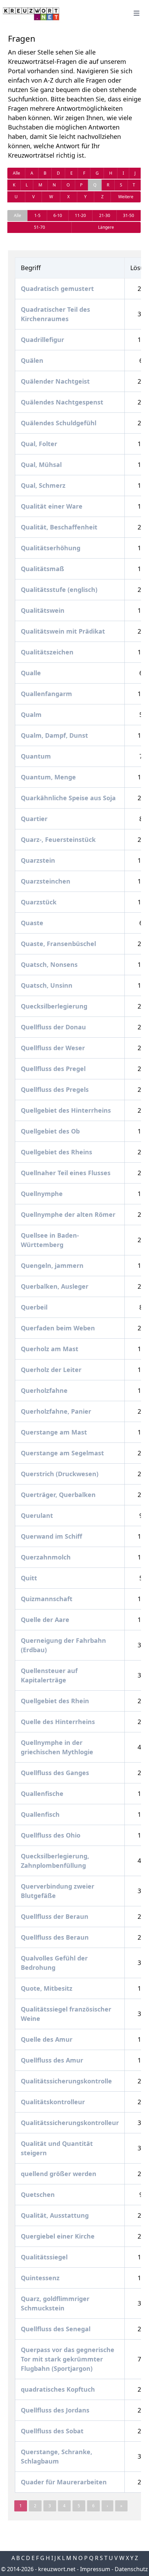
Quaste (32, 923)
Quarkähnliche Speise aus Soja (68, 798)
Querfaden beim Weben (58, 1328)
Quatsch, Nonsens (49, 964)
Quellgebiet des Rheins (56, 1152)
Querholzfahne (44, 1390)
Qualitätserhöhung (51, 548)
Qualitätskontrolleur (53, 2102)
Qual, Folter (39, 444)
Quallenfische (42, 1793)
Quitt (29, 1578)
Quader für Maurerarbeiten (64, 2482)
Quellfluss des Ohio (51, 1835)
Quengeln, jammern (52, 1265)
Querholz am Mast (50, 1349)
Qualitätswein (43, 610)
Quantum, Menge (48, 777)
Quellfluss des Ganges (55, 1773)
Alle (16, 173)
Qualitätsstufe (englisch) (59, 589)
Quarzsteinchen (46, 881)
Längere (106, 227)
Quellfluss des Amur (52, 2060)
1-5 (37, 215)
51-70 (40, 227)
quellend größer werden (59, 2174)
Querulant (37, 1515)
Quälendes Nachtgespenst (62, 402)
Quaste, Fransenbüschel (58, 944)
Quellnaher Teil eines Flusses (66, 1173)
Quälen (32, 360)
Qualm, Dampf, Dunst (54, 735)
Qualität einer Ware (52, 506)
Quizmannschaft (47, 1599)
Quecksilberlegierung (54, 1006)
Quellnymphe (42, 1194)
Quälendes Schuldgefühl (59, 423)
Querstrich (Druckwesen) (60, 1474)
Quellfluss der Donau (53, 1027)
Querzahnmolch (46, 1557)
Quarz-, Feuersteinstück (58, 839)
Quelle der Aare (45, 1620)
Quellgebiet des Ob (50, 1131)
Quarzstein (38, 860)
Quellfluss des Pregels (55, 1089)
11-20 (80, 215)
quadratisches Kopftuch (58, 2389)
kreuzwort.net (57, 2569)
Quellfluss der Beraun (55, 1916)
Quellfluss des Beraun (55, 1937)
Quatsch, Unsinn (47, 985)
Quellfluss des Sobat (52, 2431)
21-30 (105, 215)
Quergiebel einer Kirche (58, 2236)
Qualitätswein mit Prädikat (63, 631)
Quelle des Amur (47, 2039)
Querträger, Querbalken (58, 1495)
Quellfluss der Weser (53, 1048)
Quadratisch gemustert (57, 288)
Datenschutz (131, 2569)
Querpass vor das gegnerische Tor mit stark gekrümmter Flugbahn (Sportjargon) (68, 2359)
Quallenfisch (40, 1814)
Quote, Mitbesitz (47, 1988)
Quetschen (38, 2194)
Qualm (31, 714)
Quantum (36, 756)
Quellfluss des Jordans (55, 2410)
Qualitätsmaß (42, 569)
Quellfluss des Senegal (56, 2329)
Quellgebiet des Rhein (55, 1701)
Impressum (95, 2569)
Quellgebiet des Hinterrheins (66, 1110)
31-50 (129, 215)
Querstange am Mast (54, 1432)
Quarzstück (39, 902)
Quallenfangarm (46, 694)
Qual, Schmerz (43, 485)
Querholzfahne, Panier (56, 1411)
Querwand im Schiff (51, 1536)
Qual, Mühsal (41, 465)
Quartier (34, 819)
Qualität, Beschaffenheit (59, 527)
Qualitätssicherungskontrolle (66, 2081)
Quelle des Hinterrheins (58, 1722)
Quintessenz (40, 2278)
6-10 (58, 215)
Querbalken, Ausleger (55, 1286)
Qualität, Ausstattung (55, 2215)
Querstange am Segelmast (62, 1453)
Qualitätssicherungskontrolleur (70, 2123)
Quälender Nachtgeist (55, 381)
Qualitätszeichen (47, 652)
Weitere (126, 197)
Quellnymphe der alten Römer (68, 1214)
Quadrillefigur (42, 340)
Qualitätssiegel (44, 2257)
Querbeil (34, 1307)
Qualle (31, 673)
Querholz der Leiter (51, 1370)
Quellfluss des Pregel (53, 1069)
